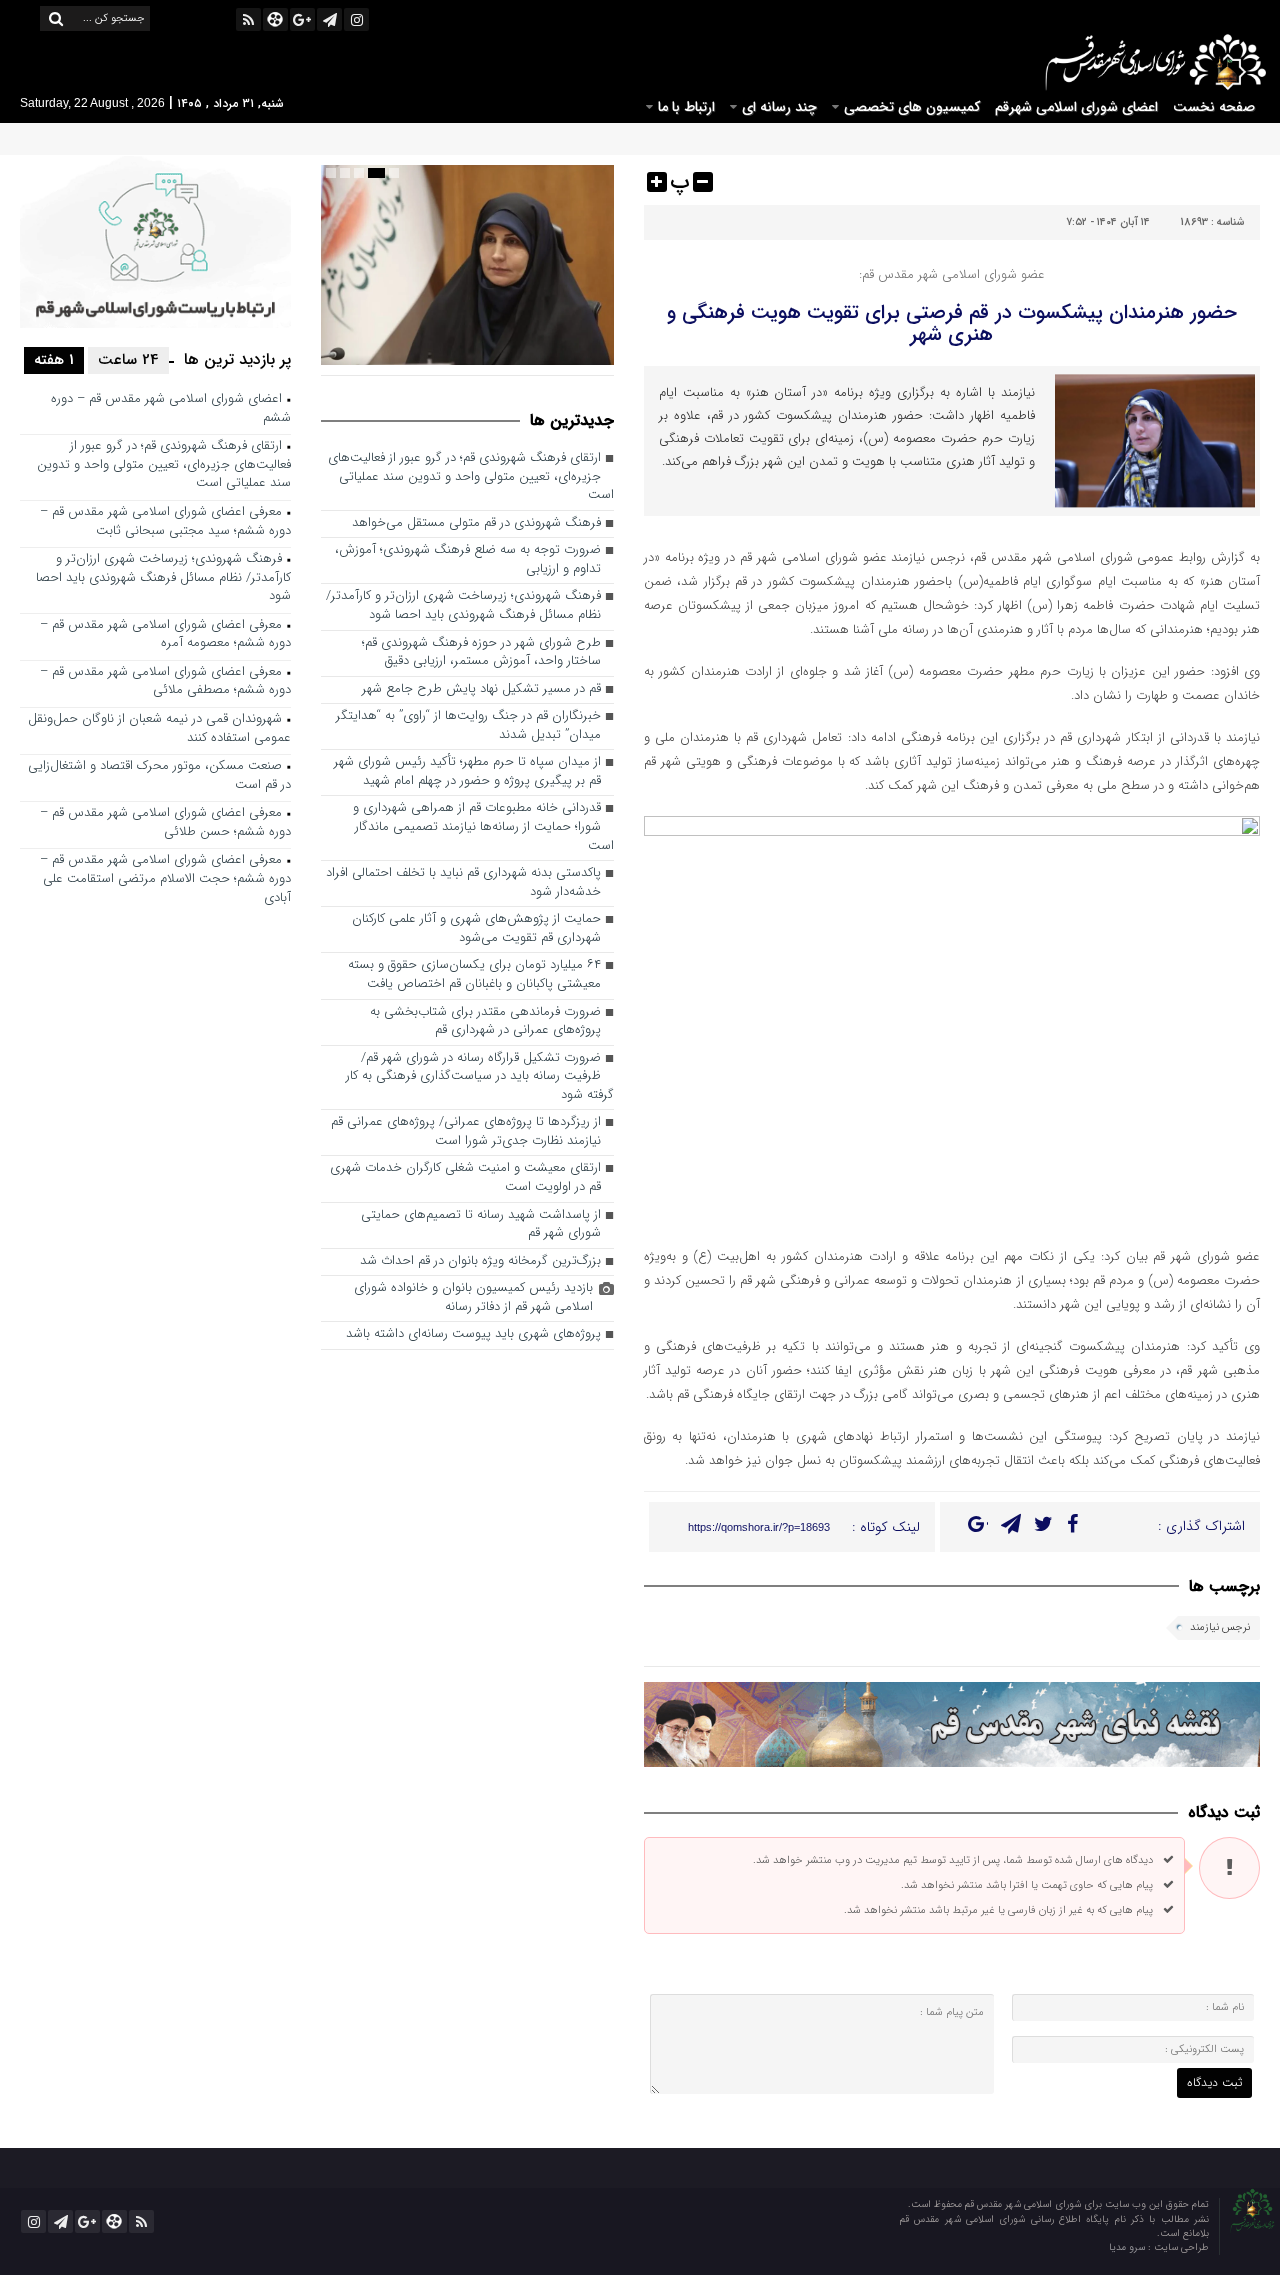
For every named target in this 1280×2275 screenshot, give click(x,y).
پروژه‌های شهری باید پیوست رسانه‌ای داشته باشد (473, 1334)
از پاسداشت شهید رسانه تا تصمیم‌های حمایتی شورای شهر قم (481, 1225)
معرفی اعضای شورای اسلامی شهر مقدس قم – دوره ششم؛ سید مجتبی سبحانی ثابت (165, 522)
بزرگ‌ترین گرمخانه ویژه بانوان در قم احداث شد (480, 1261)
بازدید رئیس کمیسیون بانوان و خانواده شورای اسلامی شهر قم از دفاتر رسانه (473, 1298)
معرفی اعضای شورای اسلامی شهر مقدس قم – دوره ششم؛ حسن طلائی (165, 823)
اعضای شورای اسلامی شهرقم (1076, 107)
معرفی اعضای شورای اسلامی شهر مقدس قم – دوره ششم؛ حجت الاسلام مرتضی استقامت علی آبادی (165, 879)
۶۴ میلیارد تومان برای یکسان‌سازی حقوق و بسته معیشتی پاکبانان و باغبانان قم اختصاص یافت (474, 975)
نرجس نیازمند (1220, 1627)
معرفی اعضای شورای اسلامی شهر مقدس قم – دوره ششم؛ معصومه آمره (165, 635)
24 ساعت (128, 360)
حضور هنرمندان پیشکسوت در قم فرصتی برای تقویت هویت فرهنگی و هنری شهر (952, 323)
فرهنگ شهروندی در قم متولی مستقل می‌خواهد (476, 523)
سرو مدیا (1128, 2247)
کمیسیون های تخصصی (912, 107)
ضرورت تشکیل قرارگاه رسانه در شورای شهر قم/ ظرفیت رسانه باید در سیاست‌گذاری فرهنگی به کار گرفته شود (480, 1077)
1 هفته (54, 360)
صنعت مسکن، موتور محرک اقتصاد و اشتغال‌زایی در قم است (159, 776)
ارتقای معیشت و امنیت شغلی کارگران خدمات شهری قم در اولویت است (465, 1178)
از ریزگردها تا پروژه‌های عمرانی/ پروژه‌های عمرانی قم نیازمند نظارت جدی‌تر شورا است (466, 1132)
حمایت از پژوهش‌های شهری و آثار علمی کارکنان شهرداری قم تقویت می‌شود (476, 929)
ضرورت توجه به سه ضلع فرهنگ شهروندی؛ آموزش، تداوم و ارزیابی (468, 560)
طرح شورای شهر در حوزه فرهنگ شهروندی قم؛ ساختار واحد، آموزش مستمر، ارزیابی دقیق (481, 653)
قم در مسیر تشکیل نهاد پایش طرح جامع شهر (481, 689)
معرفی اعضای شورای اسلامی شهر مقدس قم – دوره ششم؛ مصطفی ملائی (165, 682)
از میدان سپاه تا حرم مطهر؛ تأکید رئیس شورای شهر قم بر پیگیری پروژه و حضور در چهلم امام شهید (467, 772)
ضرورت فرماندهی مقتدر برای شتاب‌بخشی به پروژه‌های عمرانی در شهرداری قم (485, 1022)
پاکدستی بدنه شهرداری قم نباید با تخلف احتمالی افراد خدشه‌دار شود (463, 883)
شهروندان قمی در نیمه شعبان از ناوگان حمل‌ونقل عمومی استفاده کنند (159, 729)
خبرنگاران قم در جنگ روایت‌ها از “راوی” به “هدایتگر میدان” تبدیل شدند (468, 726)
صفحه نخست (1214, 107)
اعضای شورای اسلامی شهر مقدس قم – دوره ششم (171, 409)
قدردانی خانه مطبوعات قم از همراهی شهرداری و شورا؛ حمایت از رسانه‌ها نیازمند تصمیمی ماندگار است (483, 827)
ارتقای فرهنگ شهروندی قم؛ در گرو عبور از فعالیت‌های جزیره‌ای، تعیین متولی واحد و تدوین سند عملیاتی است (471, 477)
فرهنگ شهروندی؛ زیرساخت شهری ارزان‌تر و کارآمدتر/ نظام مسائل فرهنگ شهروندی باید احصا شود (463, 606)
